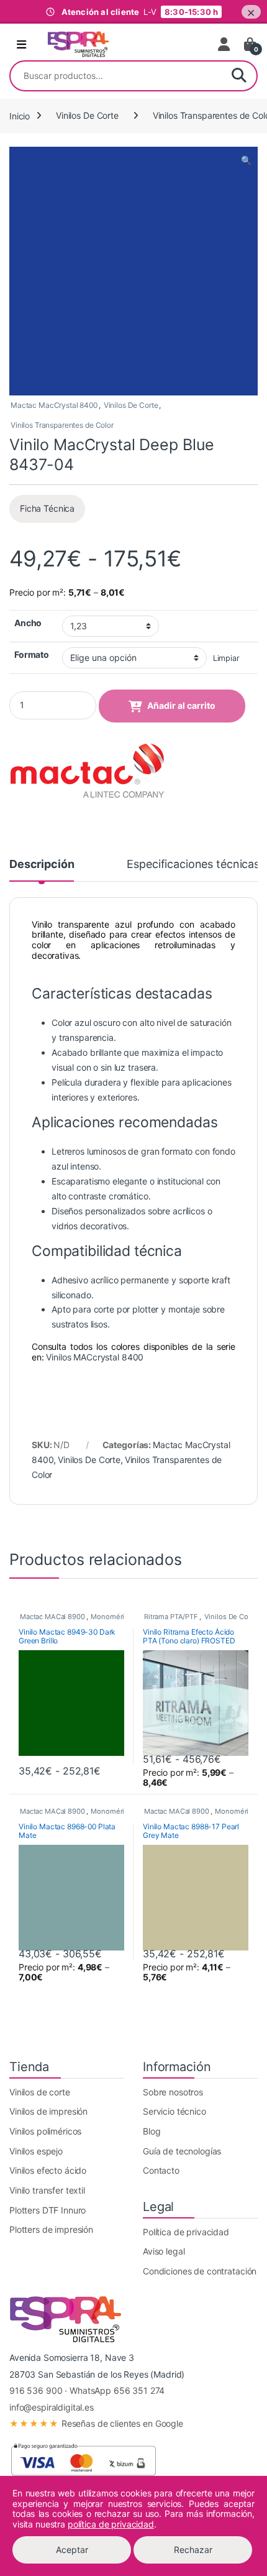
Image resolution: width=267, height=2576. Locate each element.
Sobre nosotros (173, 2092)
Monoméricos (113, 1617)
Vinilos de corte (40, 2092)
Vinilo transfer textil (47, 2190)
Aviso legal (164, 2251)
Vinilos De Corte (87, 115)
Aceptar (72, 2550)
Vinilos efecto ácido (48, 2170)
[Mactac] (87, 772)
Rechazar (193, 2550)
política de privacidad (111, 2524)
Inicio (20, 115)
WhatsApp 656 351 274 (117, 2390)
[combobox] (116, 76)
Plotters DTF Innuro (48, 2210)
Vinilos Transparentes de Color (62, 425)
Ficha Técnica (47, 508)
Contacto (161, 2170)
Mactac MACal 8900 (52, 1617)
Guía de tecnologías (182, 2151)
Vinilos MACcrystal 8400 (95, 1357)
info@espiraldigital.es (52, 2407)
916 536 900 (36, 2390)
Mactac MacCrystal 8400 (54, 405)
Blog (152, 2131)
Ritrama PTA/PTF (171, 1617)
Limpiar (226, 658)
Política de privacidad (186, 2232)
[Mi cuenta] (225, 44)
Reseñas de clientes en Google (96, 2423)
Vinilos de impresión (48, 2111)
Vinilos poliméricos (45, 2131)
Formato (32, 654)
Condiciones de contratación (200, 2271)
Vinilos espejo (36, 2151)
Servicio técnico (174, 2111)
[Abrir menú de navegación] (21, 45)
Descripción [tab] (42, 865)
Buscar (239, 76)
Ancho (28, 623)
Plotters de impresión (51, 2229)
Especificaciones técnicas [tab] (193, 865)
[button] (246, 160)
